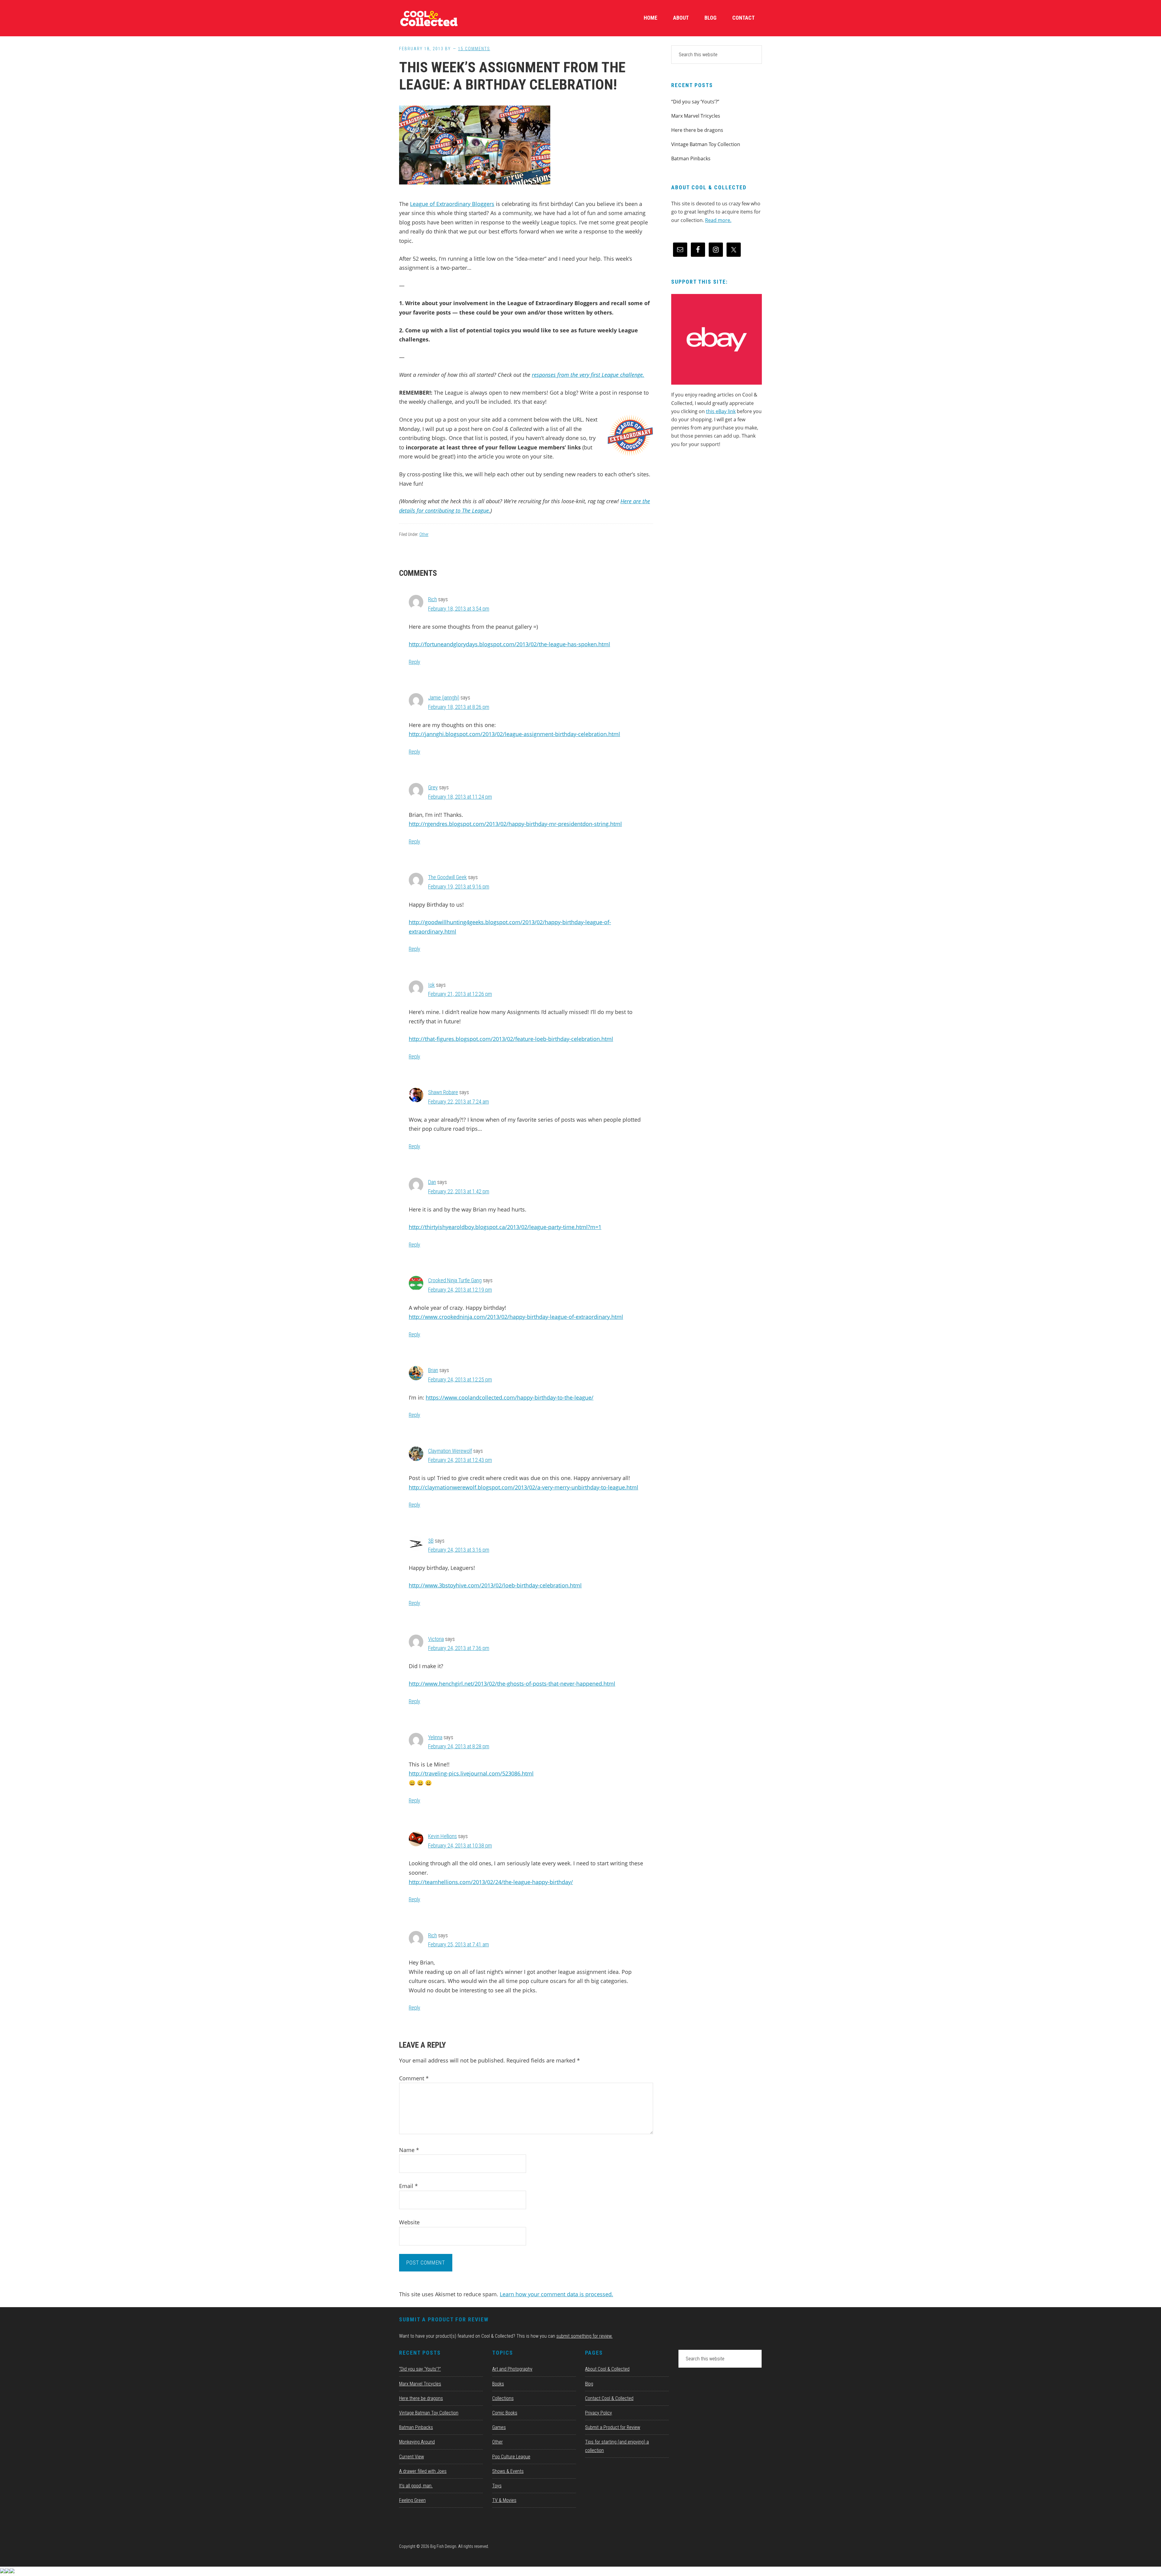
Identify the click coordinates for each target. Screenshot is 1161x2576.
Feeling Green (412, 2500)
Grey (433, 787)
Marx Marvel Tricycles (696, 116)
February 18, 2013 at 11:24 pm (460, 797)
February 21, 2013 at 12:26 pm (460, 994)
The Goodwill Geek (447, 877)
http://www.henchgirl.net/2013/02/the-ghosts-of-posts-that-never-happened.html (512, 1684)
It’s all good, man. (416, 2486)
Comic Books (505, 2413)
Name (409, 2150)
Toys (497, 2486)
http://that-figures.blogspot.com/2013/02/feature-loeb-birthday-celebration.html (511, 1039)
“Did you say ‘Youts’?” (695, 102)
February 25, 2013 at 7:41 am (459, 1944)
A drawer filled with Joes (423, 2471)
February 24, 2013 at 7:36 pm (459, 1648)
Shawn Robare (443, 1092)
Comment (414, 2078)
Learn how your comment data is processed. (556, 2294)
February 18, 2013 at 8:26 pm (459, 707)
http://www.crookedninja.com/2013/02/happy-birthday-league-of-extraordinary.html (516, 1317)
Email (408, 2186)
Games (499, 2427)
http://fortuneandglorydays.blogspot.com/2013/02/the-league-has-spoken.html (509, 644)
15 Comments (474, 49)
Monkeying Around (417, 2442)
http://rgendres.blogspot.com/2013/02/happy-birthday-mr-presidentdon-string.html (515, 824)
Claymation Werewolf (450, 1451)
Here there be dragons (697, 130)
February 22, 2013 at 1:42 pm (459, 1191)
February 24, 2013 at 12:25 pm (460, 1379)
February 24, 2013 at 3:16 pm (459, 1550)
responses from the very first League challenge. (588, 375)
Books (498, 2384)
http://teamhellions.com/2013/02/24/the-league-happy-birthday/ (491, 1882)
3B (431, 1541)
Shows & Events (508, 2471)
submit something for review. (584, 2336)
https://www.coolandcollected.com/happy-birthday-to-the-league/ (510, 1397)
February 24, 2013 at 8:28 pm (459, 1746)
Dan (432, 1182)
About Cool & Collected (607, 2369)
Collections (503, 2398)
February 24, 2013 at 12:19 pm (460, 1290)
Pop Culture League (511, 2457)
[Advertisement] (717, 504)
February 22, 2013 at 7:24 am (459, 1102)
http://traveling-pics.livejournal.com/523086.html (471, 1773)
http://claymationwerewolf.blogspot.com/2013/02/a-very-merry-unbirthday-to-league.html (524, 1487)
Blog (589, 2384)
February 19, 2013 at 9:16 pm (459, 887)
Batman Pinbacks (691, 158)
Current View (411, 2457)
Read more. (718, 220)
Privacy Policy (598, 2413)
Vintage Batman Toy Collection (706, 144)
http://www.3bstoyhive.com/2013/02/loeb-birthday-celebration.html (495, 1585)
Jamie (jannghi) (444, 698)
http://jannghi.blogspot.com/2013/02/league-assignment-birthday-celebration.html (514, 734)
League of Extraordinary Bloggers (452, 204)
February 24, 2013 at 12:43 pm (460, 1460)
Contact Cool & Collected (609, 2398)
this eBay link (721, 411)
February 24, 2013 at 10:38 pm (460, 1846)
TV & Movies (504, 2500)
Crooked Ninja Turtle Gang (455, 1280)
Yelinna (435, 1737)
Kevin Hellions (442, 1836)
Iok (431, 985)
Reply (415, 662)
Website (409, 2222)
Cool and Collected (444, 18)
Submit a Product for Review (613, 2427)
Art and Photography (512, 2369)
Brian (433, 1370)
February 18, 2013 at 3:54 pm (459, 609)
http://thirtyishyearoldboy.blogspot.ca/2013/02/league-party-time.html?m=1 (505, 1227)
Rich (433, 599)
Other (424, 534)
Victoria (436, 1639)
